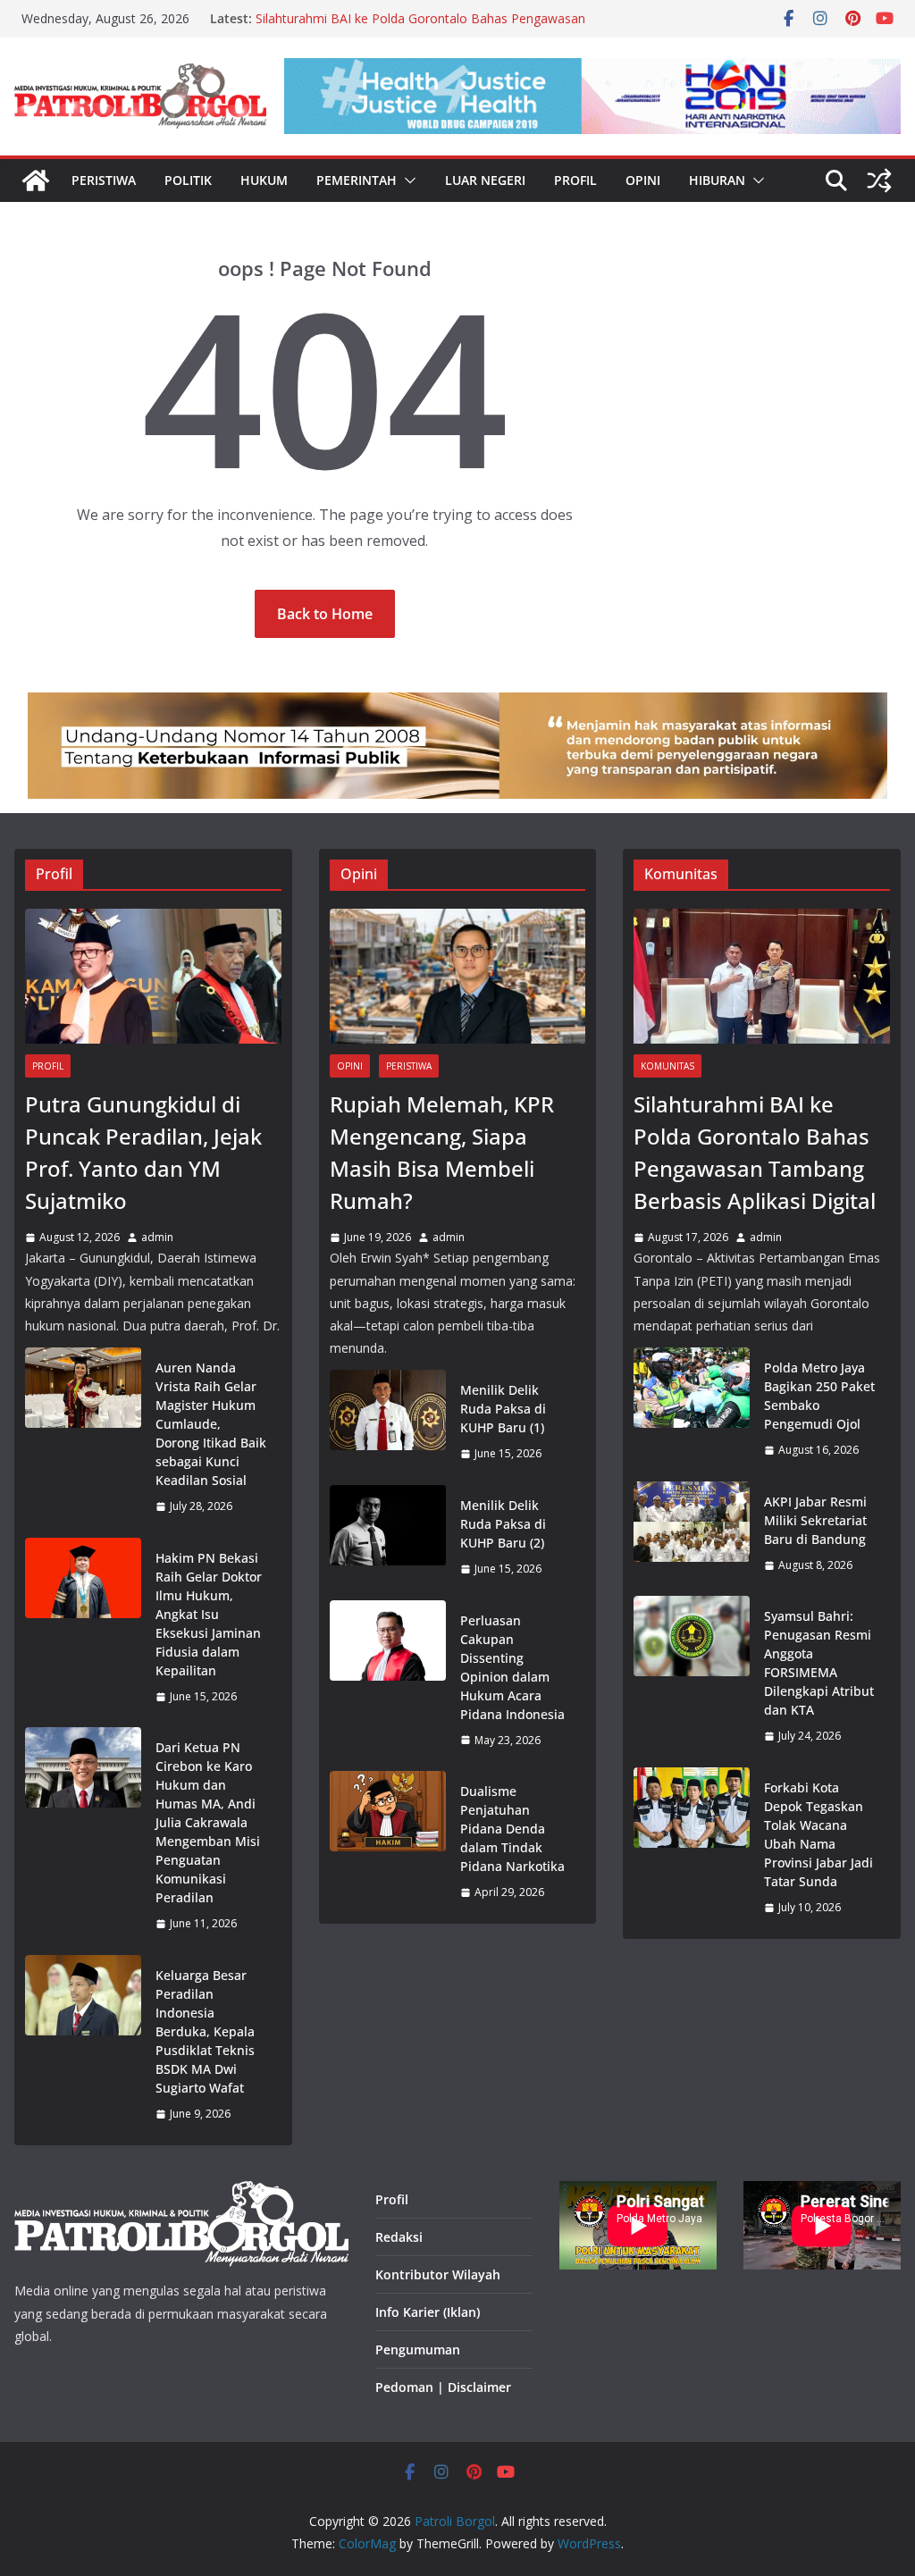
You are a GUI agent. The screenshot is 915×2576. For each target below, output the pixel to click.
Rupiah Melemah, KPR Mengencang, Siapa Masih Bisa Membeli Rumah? (442, 1152)
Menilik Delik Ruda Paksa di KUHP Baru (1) (503, 1409)
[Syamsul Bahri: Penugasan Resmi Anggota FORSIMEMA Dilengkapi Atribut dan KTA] (692, 1676)
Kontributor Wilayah (438, 2274)
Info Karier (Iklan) (428, 2312)
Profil (575, 180)
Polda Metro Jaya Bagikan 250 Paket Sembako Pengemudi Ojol (819, 1396)
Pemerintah (357, 180)
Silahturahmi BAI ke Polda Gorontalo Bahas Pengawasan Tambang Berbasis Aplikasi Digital (420, 27)
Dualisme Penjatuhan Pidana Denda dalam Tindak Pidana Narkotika (512, 1829)
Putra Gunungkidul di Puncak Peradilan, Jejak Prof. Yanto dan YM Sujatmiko (143, 1152)
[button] (407, 180)
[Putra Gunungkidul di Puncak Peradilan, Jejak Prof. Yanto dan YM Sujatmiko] (153, 976)
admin (157, 1237)
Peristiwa (104, 180)
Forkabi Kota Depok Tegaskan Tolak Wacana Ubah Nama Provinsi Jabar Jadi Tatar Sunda (818, 1834)
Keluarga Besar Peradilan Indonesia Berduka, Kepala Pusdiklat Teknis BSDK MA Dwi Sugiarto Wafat (205, 2031)
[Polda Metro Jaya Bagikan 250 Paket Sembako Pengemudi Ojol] (692, 1409)
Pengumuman (418, 2349)
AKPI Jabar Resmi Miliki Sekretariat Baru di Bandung (815, 1520)
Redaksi (399, 2237)
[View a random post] (879, 180)
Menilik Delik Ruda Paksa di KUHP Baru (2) (503, 1524)
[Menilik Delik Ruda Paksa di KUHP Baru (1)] (388, 1422)
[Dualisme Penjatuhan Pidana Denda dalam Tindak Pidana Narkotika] (388, 1842)
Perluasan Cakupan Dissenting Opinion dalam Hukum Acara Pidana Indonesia (512, 1667)
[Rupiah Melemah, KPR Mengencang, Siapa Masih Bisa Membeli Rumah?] (458, 976)
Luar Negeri (485, 180)
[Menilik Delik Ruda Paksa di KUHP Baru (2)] (388, 1537)
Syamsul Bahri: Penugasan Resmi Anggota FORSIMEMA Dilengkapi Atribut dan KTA (819, 1663)
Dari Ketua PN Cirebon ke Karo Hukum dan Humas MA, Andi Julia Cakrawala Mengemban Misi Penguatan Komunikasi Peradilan (208, 1822)
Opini (643, 180)
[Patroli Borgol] (36, 180)
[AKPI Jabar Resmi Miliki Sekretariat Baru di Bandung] (692, 1534)
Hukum (264, 180)
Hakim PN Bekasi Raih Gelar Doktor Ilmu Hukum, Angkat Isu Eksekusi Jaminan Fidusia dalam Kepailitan (209, 1614)
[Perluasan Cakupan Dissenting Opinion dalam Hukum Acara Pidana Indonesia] (388, 1681)
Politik (188, 180)
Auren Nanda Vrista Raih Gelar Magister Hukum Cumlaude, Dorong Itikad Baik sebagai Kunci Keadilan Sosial (211, 1424)
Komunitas (667, 1066)
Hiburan (717, 180)
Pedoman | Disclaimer (443, 2387)
